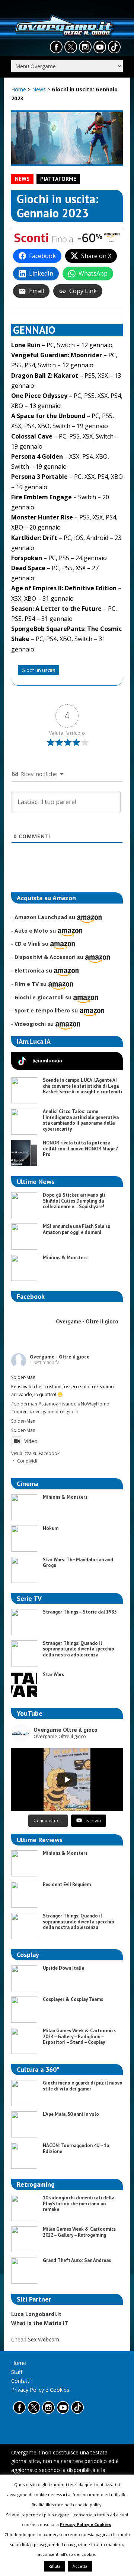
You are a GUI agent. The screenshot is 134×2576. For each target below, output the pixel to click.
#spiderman (24, 1404)
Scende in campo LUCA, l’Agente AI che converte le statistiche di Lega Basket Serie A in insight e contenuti (82, 1086)
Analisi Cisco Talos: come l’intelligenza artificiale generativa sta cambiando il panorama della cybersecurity (81, 1120)
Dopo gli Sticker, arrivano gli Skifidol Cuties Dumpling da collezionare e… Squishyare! (74, 1201)
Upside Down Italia (63, 1968)
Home (19, 89)
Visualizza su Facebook (35, 1453)
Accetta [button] (80, 2566)
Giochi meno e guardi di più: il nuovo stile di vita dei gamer (83, 2086)
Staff (17, 2372)
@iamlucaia (47, 1061)
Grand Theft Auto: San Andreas (77, 2260)
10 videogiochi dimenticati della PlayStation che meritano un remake (79, 2203)
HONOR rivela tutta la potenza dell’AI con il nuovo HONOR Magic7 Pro (80, 1149)
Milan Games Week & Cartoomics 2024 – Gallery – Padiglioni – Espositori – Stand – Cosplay (79, 2036)
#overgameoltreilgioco (54, 1412)
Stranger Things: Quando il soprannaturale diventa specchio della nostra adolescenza (79, 1649)
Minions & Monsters (65, 1258)
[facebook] (56, 47)
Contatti (21, 2381)
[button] (127, 11)
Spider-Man (23, 1421)
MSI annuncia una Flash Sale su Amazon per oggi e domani (76, 1229)
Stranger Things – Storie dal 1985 (80, 1612)
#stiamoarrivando (58, 1404)
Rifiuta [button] (55, 2566)
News (40, 89)
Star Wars (53, 1675)
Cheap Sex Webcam (35, 2339)
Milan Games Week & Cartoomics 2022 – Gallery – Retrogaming (79, 2232)
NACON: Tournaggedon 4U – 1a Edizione (76, 2148)
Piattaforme (58, 179)
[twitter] (71, 47)
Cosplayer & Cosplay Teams (73, 1999)
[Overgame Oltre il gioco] (64, 36)
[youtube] (100, 47)
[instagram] (85, 47)
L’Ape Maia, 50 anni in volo (71, 2114)
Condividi (27, 1461)
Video (31, 1441)
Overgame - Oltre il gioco (60, 1357)
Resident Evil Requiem (67, 1884)
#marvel (20, 1412)
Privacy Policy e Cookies (40, 2390)
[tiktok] (114, 47)
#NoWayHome (93, 1404)
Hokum (51, 1528)
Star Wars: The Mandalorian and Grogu (78, 1563)
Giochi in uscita (39, 670)
